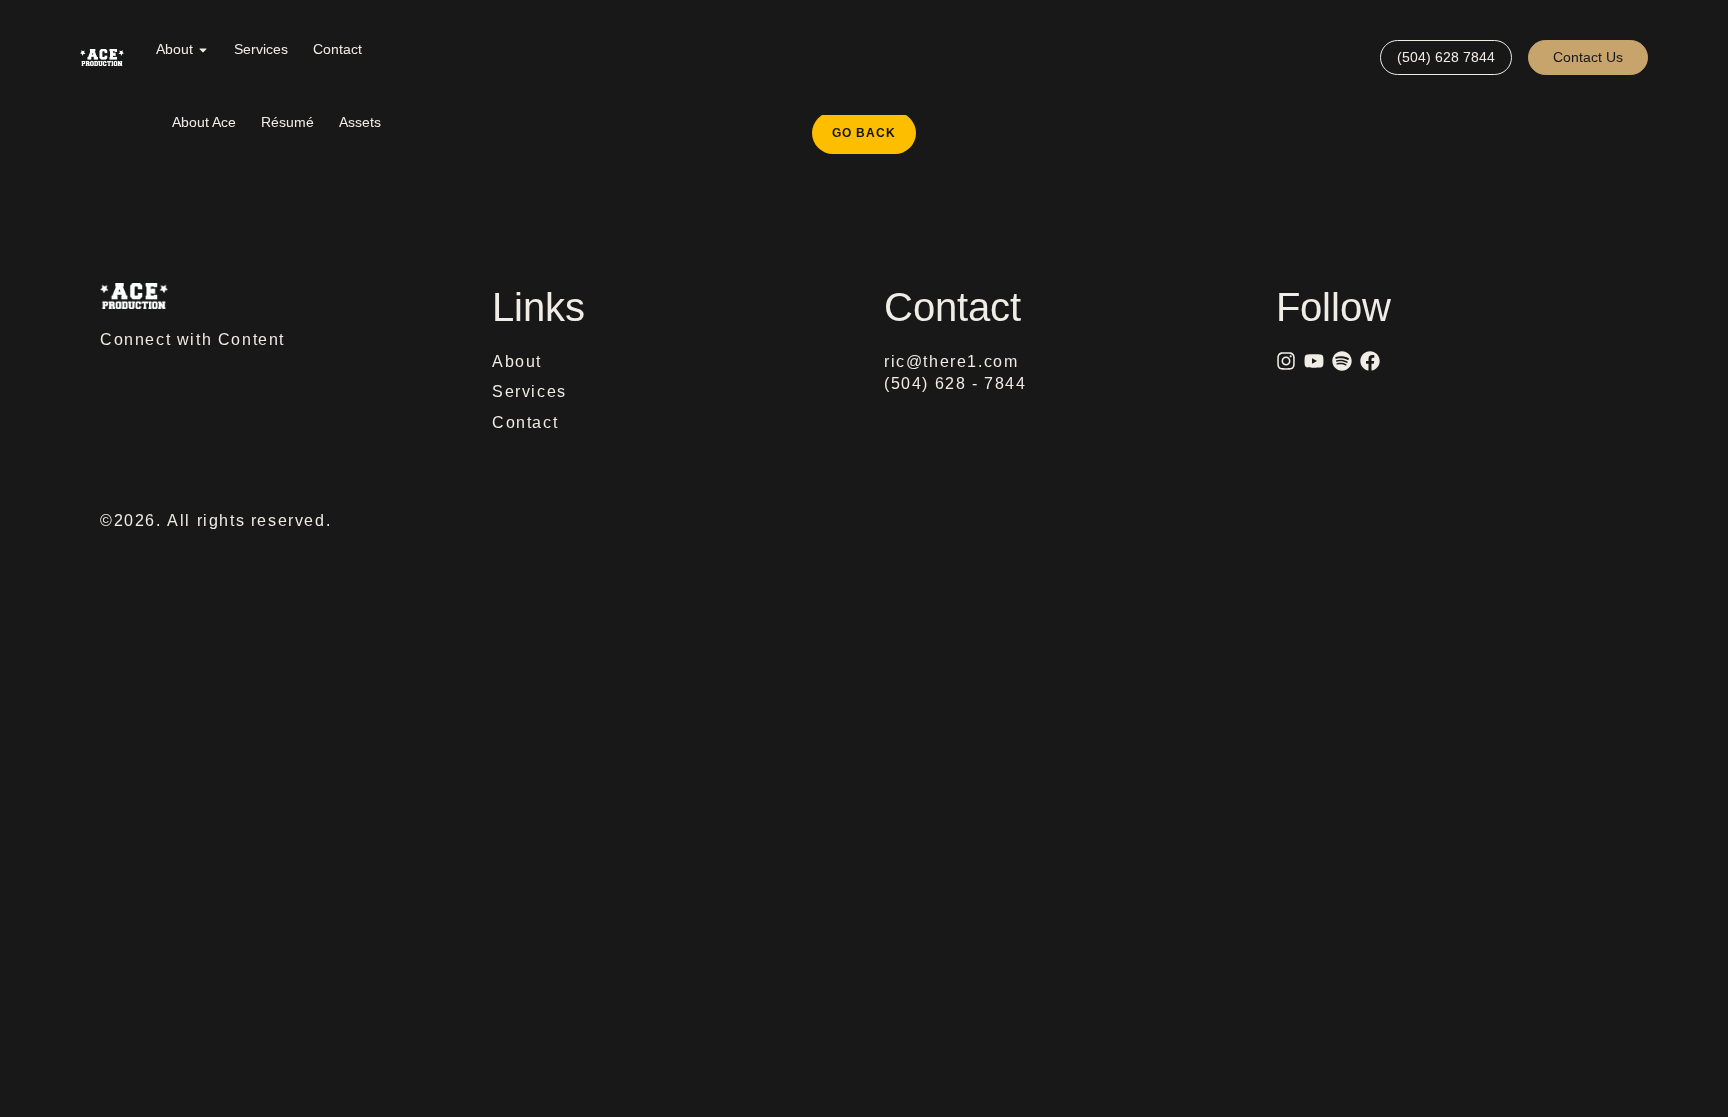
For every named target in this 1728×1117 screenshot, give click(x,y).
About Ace (204, 122)
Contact (337, 49)
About (174, 49)
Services (261, 49)
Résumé (287, 122)
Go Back (874, 126)
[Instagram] (1286, 361)
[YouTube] (1314, 361)
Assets (360, 122)
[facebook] (1370, 361)
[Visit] (1356, 57)
